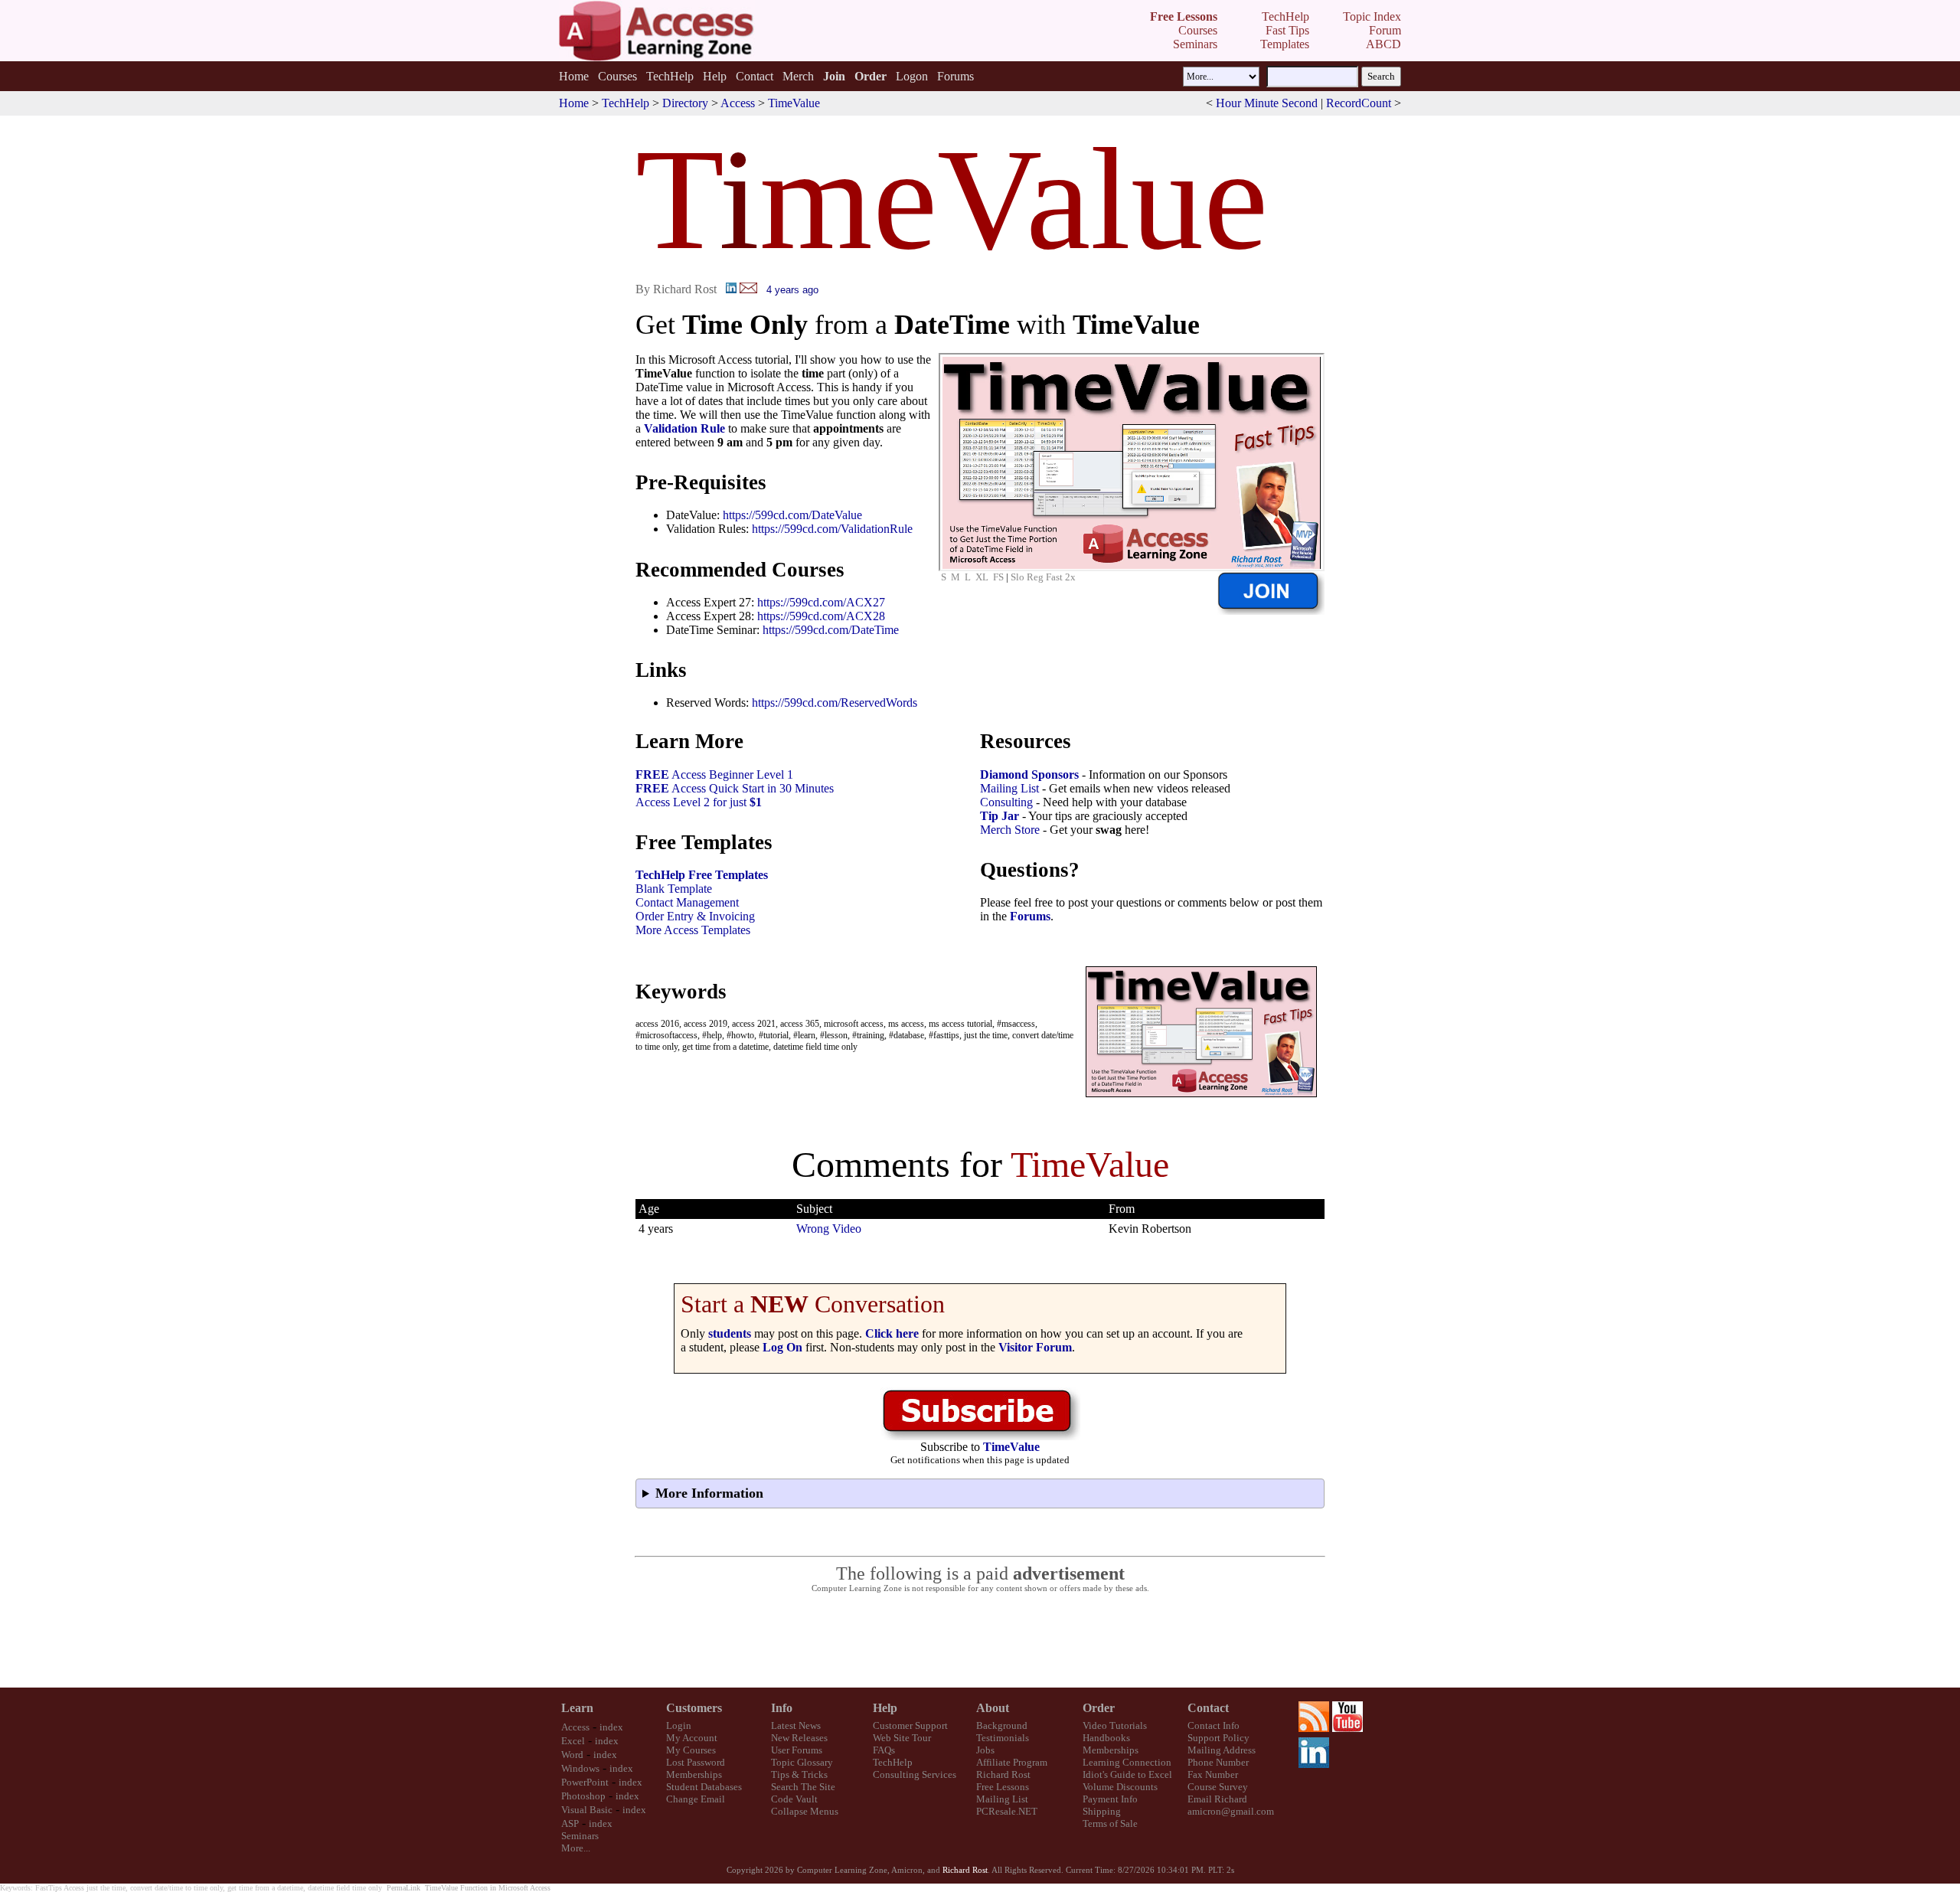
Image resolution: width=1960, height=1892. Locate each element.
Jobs (985, 1750)
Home (574, 76)
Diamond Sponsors (1029, 774)
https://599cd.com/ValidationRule (832, 529)
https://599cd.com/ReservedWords (835, 703)
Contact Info (1214, 1725)
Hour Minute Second (1267, 103)
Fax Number (1213, 1774)
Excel (573, 1741)
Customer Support (910, 1725)
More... (576, 1848)
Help (715, 76)
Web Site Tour (902, 1738)
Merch (798, 76)
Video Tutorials (1115, 1725)
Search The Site (803, 1787)
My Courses (691, 1750)
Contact (755, 76)
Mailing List (1009, 788)
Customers (694, 1708)
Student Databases (704, 1787)
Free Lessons (1003, 1787)
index (611, 1727)
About (993, 1708)
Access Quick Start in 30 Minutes (735, 788)
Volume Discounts (1120, 1787)
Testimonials (1003, 1738)
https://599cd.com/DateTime (831, 630)
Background (1002, 1725)
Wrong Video (829, 1229)
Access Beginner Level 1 (714, 774)
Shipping (1102, 1811)
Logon (912, 76)
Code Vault (794, 1799)
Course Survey (1218, 1787)
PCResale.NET (1007, 1811)
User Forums (797, 1750)
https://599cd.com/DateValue (792, 515)
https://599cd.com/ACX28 (821, 616)
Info (782, 1708)
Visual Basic (587, 1810)
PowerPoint (585, 1782)
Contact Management (687, 902)
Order (1099, 1708)
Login (679, 1725)
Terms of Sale (1110, 1823)
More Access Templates (693, 930)
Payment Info (1110, 1799)
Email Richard (1217, 1799)
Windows (580, 1768)
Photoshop (583, 1796)
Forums (955, 76)
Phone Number (1218, 1762)
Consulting (1006, 802)
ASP (570, 1823)
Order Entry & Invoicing (695, 916)
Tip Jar (1000, 816)
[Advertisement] (980, 1641)
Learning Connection (1127, 1762)
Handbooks (1106, 1738)
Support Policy (1218, 1738)
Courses (617, 76)
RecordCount (1359, 103)
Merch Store (1010, 830)
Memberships (694, 1774)
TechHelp (670, 76)
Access (738, 103)
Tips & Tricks (799, 1774)
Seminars (580, 1836)
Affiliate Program (1012, 1762)
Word (572, 1755)
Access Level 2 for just (699, 802)
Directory (685, 103)
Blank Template (674, 889)
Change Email (696, 1799)
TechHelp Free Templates (702, 875)
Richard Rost (1003, 1774)
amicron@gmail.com (1231, 1811)
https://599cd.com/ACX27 (821, 602)
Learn (577, 1708)
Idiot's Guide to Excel (1127, 1774)
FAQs (884, 1750)
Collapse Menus (805, 1811)
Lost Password (696, 1762)
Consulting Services (915, 1774)
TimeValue (794, 103)
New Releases (799, 1738)
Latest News (796, 1725)
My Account (692, 1738)
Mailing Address (1222, 1750)
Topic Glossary (802, 1762)
